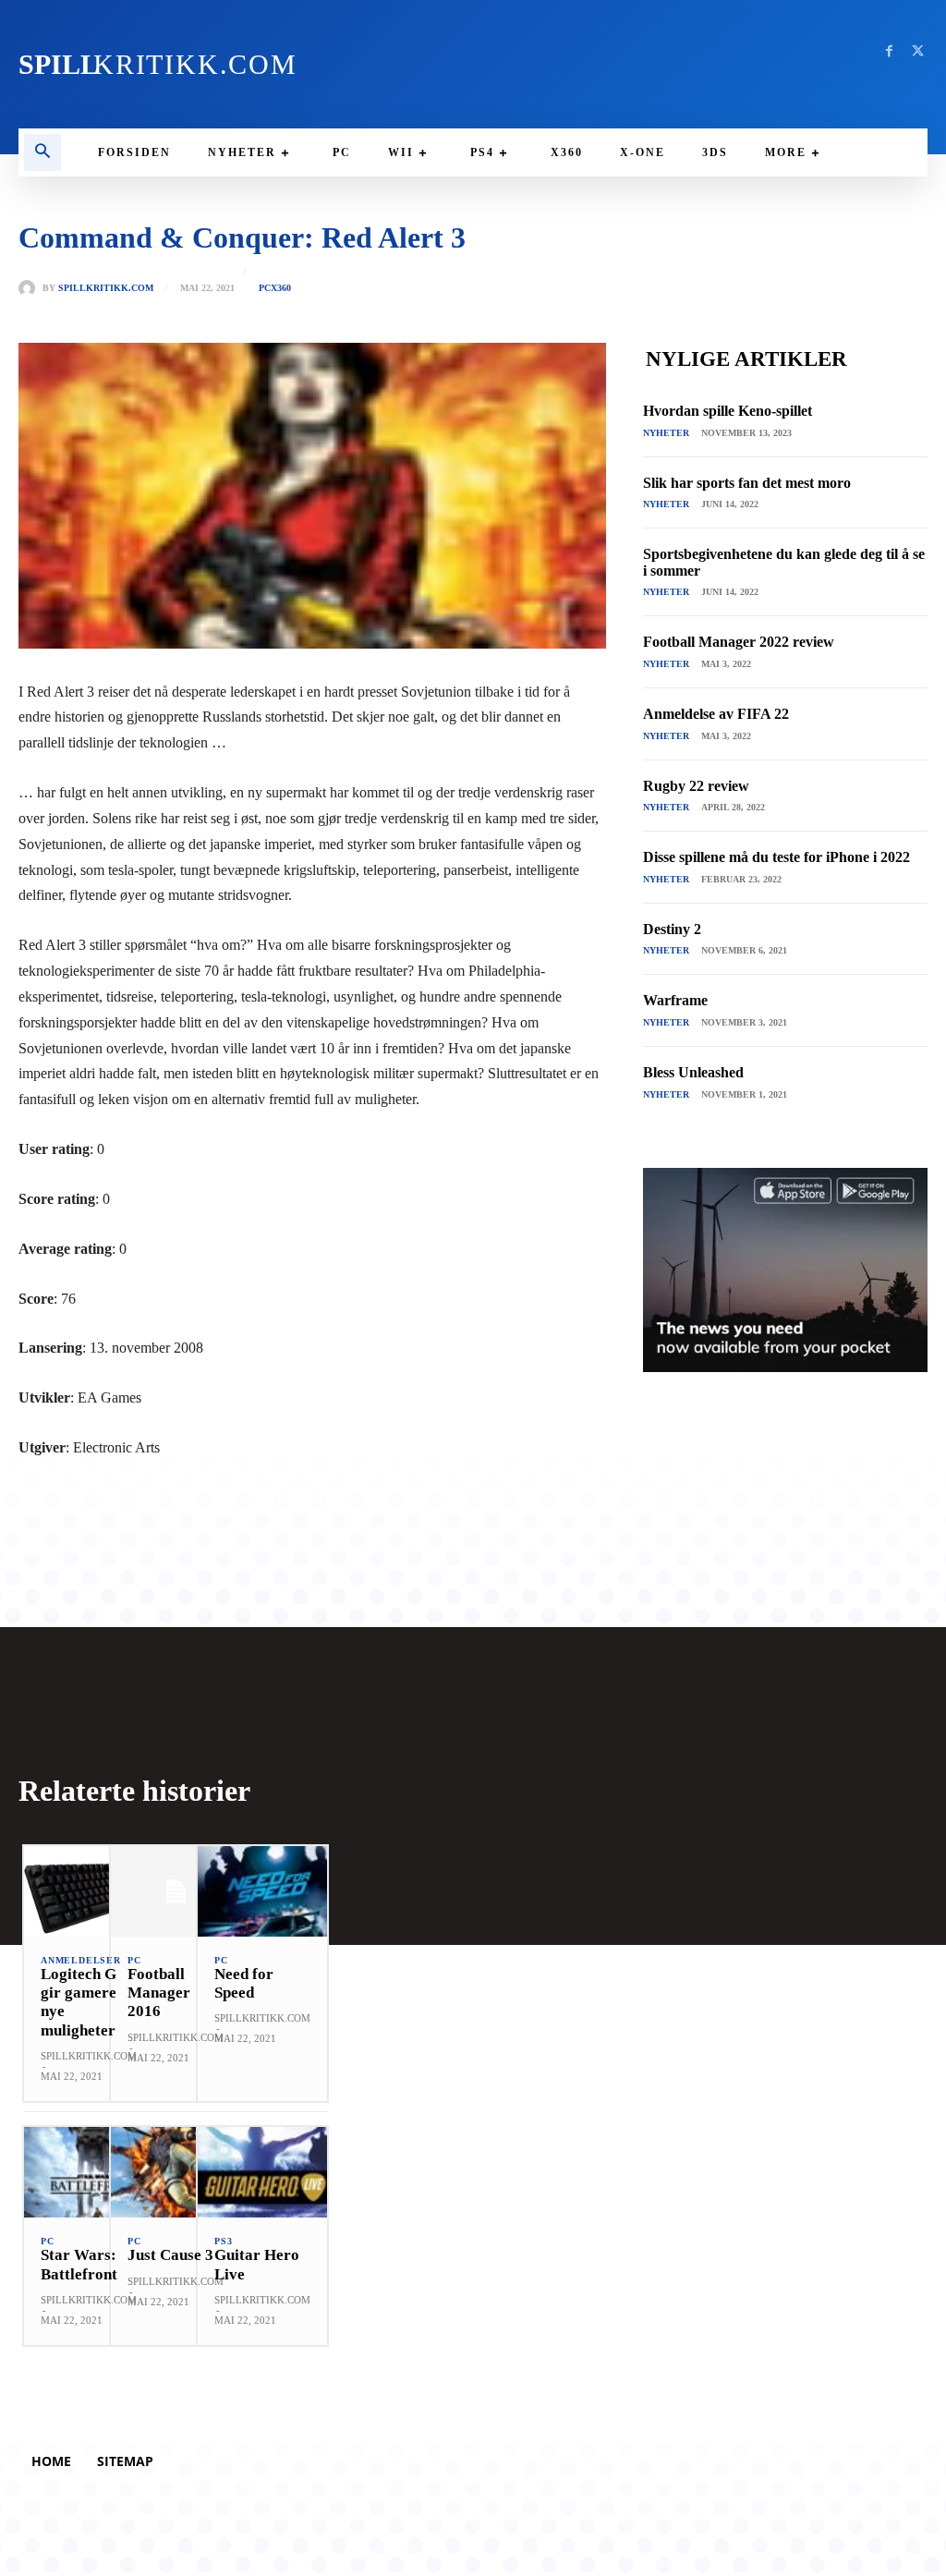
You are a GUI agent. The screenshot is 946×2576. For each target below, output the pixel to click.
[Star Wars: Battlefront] (89, 2172)
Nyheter (666, 433)
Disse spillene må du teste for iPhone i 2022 (776, 857)
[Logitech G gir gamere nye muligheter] (89, 1891)
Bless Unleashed (693, 1072)
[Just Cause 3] (176, 2172)
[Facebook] (889, 51)
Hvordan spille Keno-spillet (728, 411)
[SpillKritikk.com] (30, 288)
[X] (918, 51)
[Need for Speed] (262, 1891)
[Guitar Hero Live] (262, 2172)
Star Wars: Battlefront (79, 2264)
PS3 (223, 2242)
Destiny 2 (672, 929)
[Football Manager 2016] (176, 1891)
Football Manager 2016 (159, 1993)
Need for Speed (244, 1983)
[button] (42, 152)
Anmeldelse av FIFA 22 (716, 714)
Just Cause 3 (170, 2255)
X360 (281, 288)
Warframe (675, 1000)
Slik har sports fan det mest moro (747, 483)
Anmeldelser (81, 1961)
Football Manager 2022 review (739, 642)
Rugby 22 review (696, 786)
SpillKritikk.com (106, 288)
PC (265, 288)
